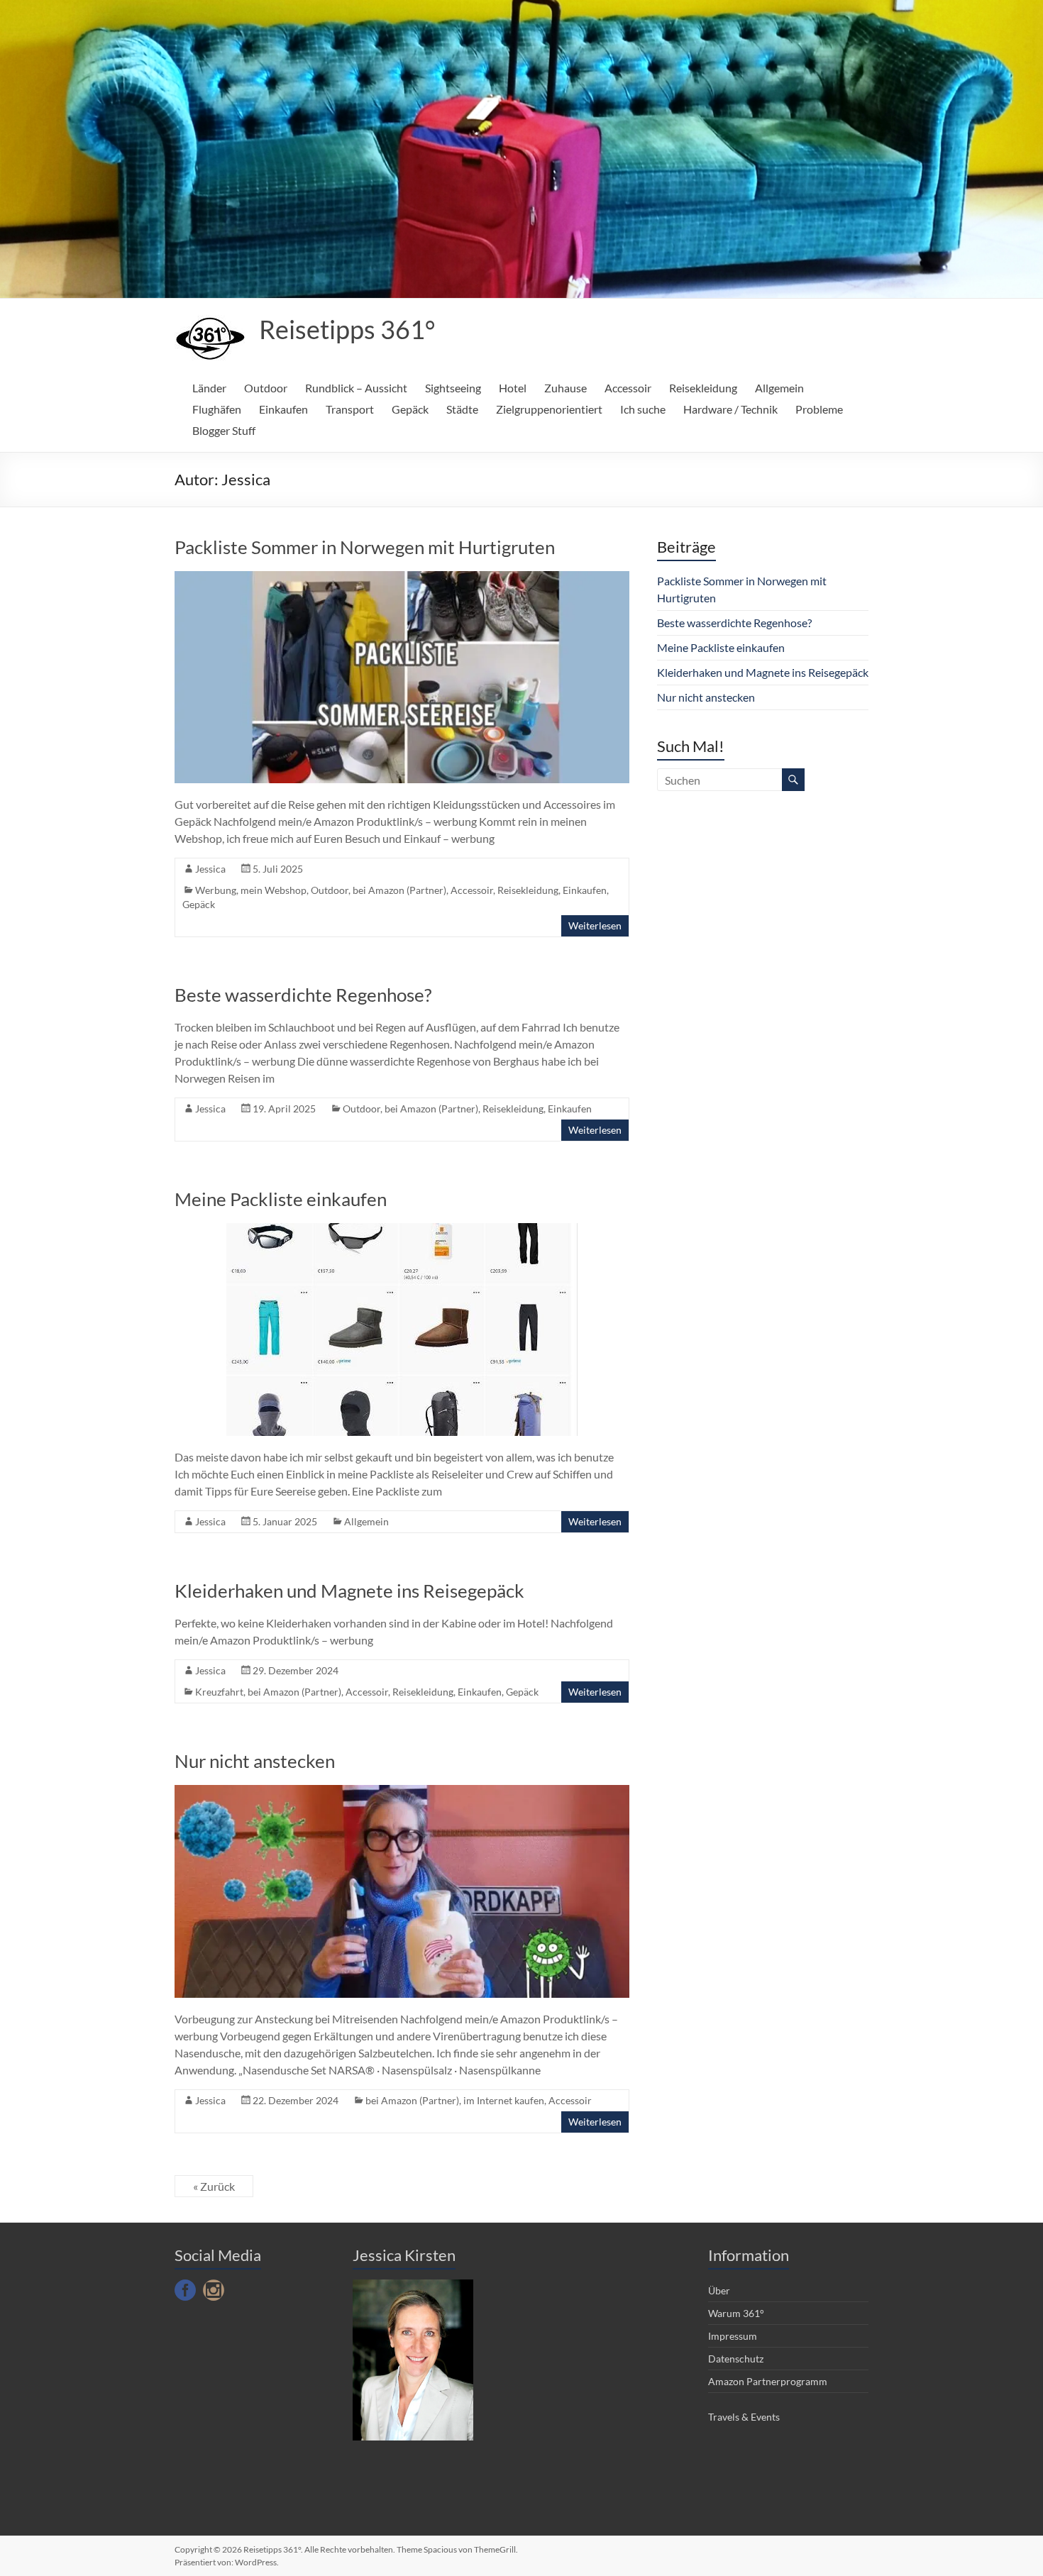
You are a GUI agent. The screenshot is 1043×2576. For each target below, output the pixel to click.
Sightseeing (453, 388)
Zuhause (565, 388)
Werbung (216, 890)
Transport (350, 409)
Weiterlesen (595, 925)
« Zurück (214, 2186)
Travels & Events (744, 2417)
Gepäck (410, 409)
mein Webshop (274, 890)
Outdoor (266, 388)
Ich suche (643, 409)
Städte (462, 409)
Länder (209, 388)
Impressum (733, 2336)
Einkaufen (283, 409)
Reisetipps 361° (347, 329)
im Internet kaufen (504, 2100)
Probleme (819, 409)
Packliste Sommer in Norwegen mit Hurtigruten (365, 547)
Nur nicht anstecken (255, 1761)
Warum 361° (736, 2313)
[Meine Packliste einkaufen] (402, 1230)
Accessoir (628, 388)
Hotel (513, 388)
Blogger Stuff (224, 430)
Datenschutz (736, 2359)
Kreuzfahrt (219, 1692)
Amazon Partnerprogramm (768, 2381)
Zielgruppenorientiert (549, 409)
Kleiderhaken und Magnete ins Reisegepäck (349, 1591)
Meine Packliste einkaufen (281, 1199)
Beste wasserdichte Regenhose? (303, 995)
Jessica (210, 869)
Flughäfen (217, 409)
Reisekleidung (703, 388)
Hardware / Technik (730, 409)
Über (719, 2290)
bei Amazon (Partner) (399, 890)
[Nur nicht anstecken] (402, 1792)
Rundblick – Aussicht (356, 388)
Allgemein (779, 388)
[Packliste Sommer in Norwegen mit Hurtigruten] (402, 578)
